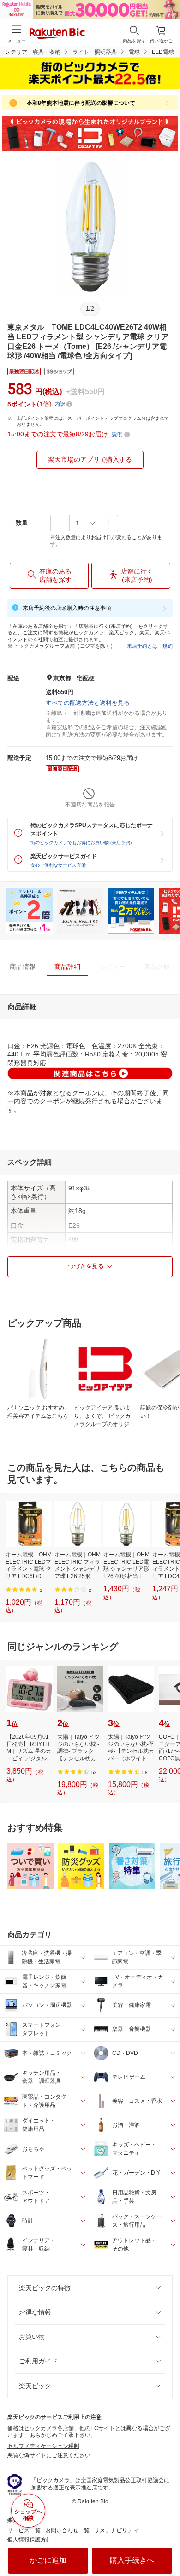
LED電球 (163, 52)
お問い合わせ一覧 (67, 2530)
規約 (168, 646)
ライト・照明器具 (95, 52)
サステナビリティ (116, 2530)
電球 (134, 52)
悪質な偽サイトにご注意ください (49, 2455)
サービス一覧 (24, 2530)
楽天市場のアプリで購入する (90, 459)
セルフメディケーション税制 (43, 2446)
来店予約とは (142, 646)
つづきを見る (86, 1266)
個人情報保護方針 (30, 2540)
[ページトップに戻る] (167, 2546)
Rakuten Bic (57, 34)
